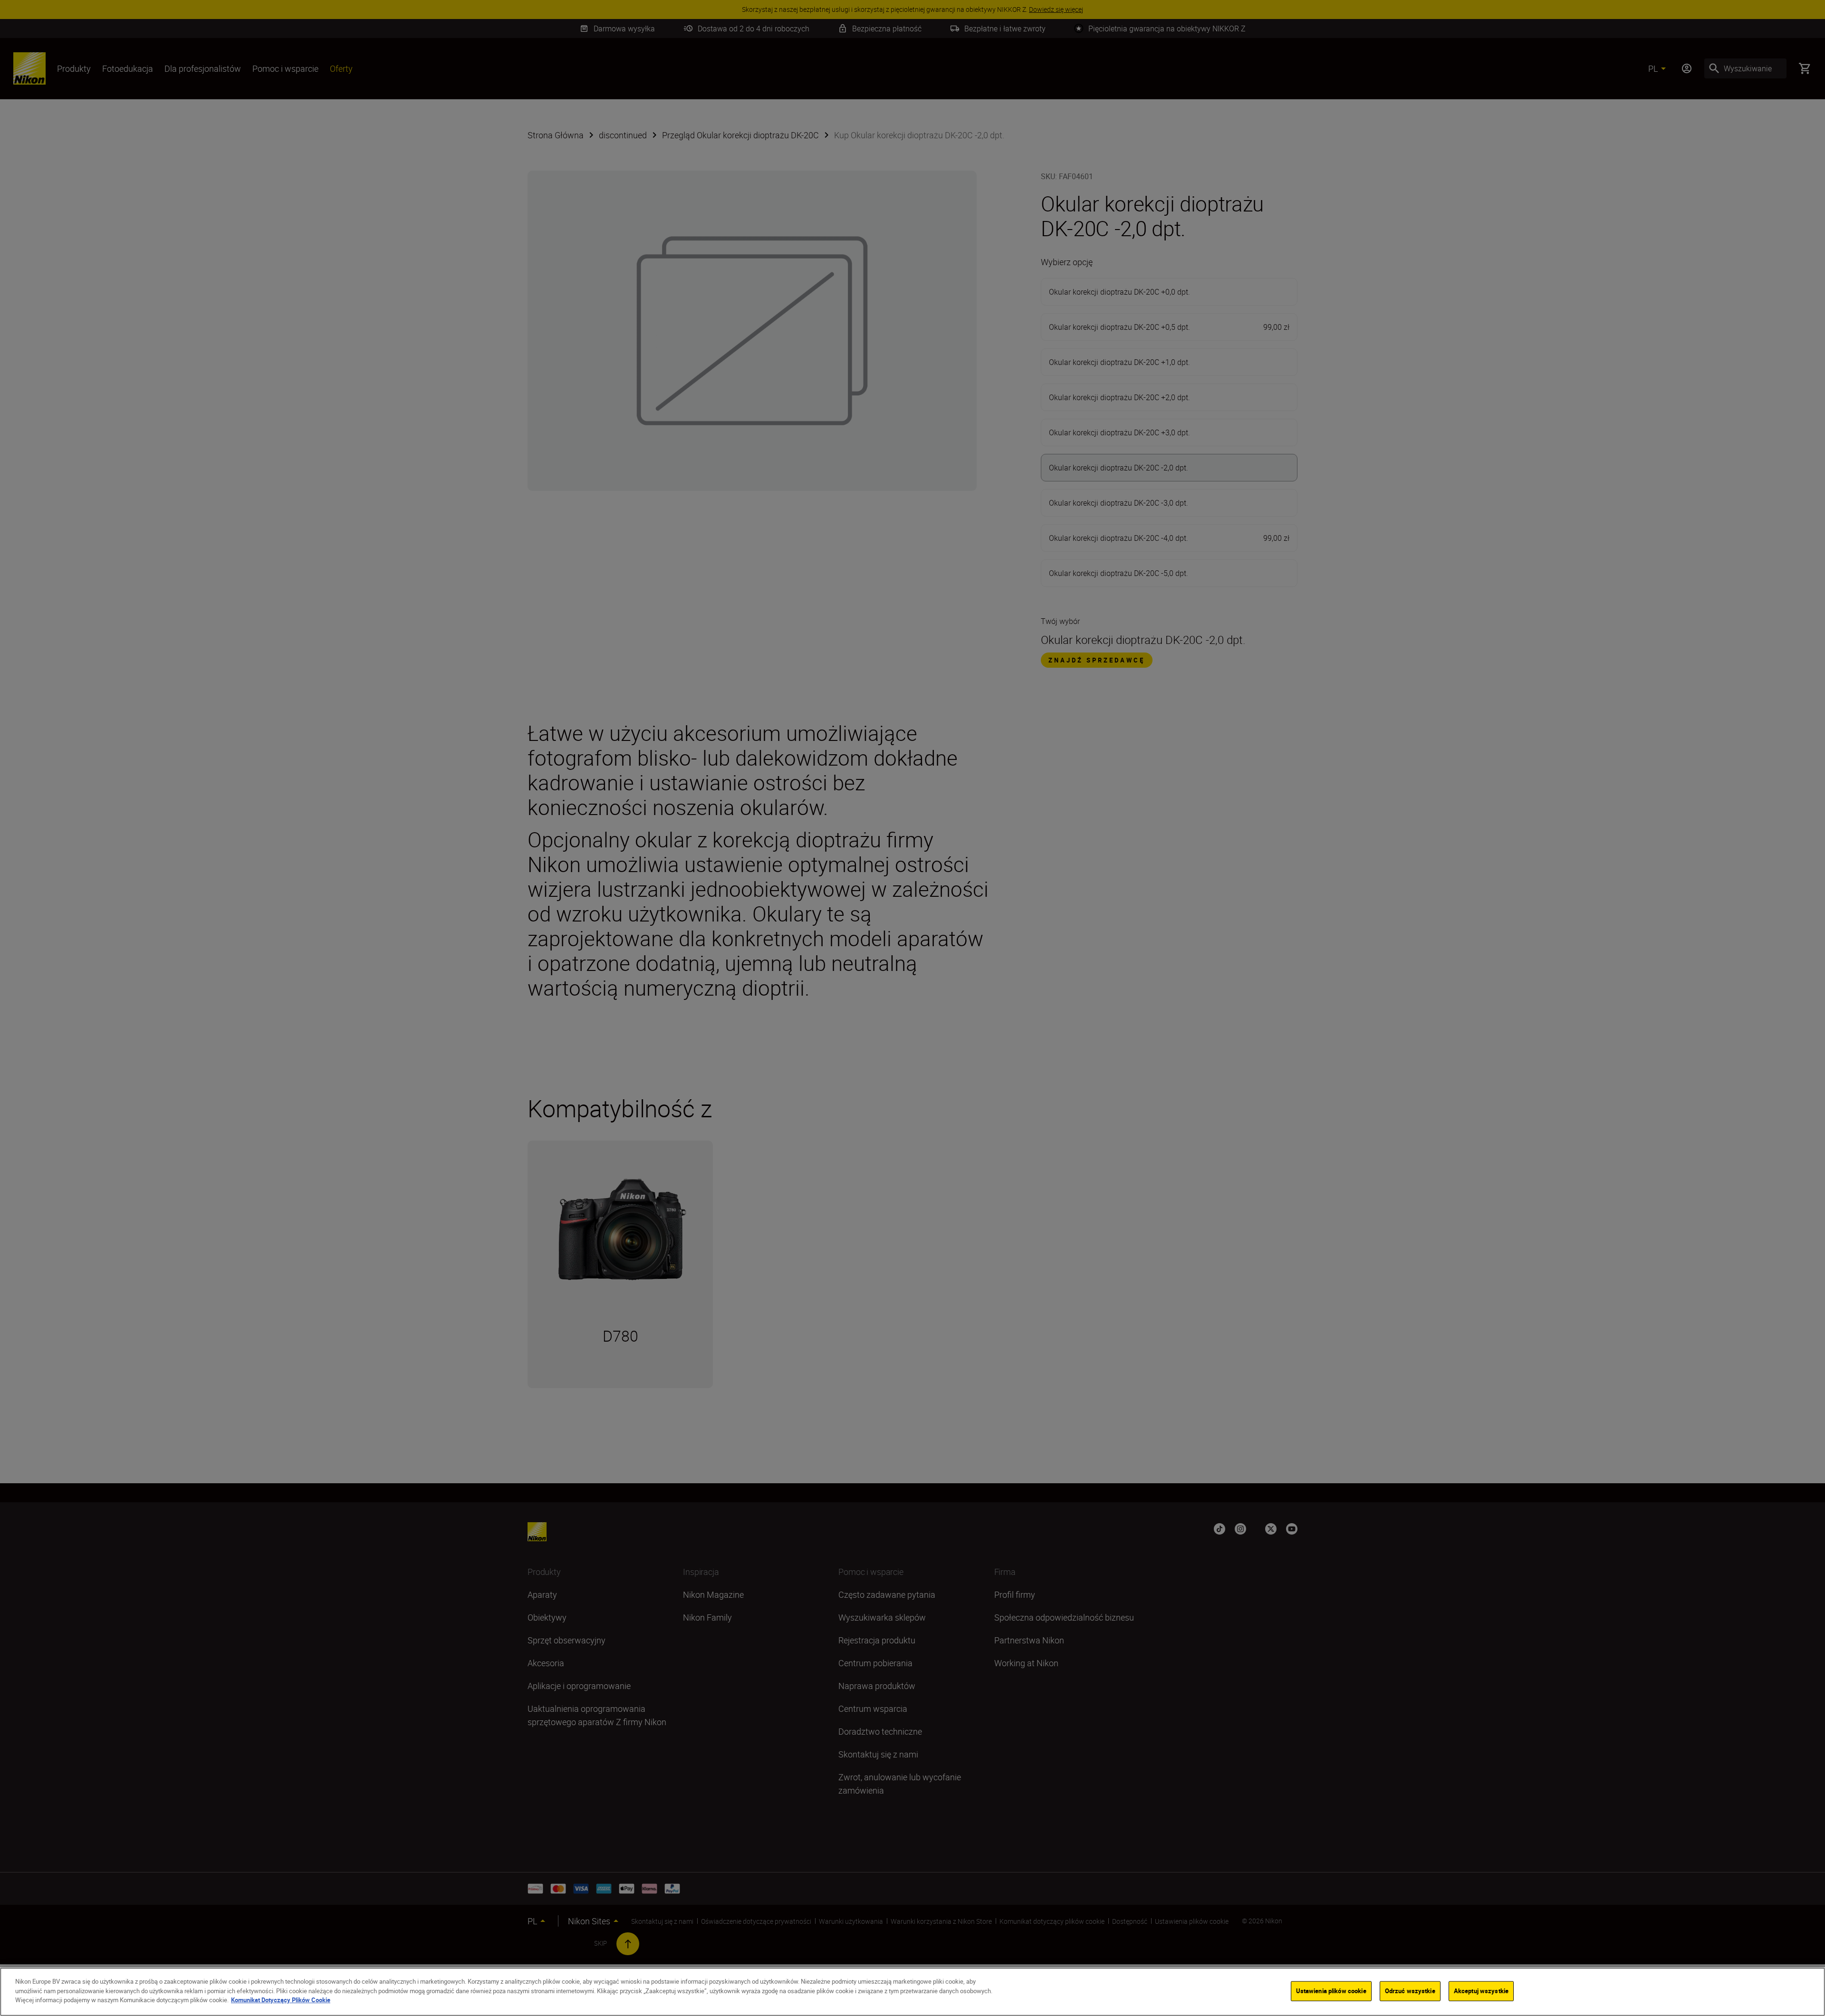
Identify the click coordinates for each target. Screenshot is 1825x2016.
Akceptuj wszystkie (1481, 1991)
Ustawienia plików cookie (1331, 1991)
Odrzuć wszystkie (1410, 1991)
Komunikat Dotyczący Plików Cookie (281, 2000)
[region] (912, 1992)
